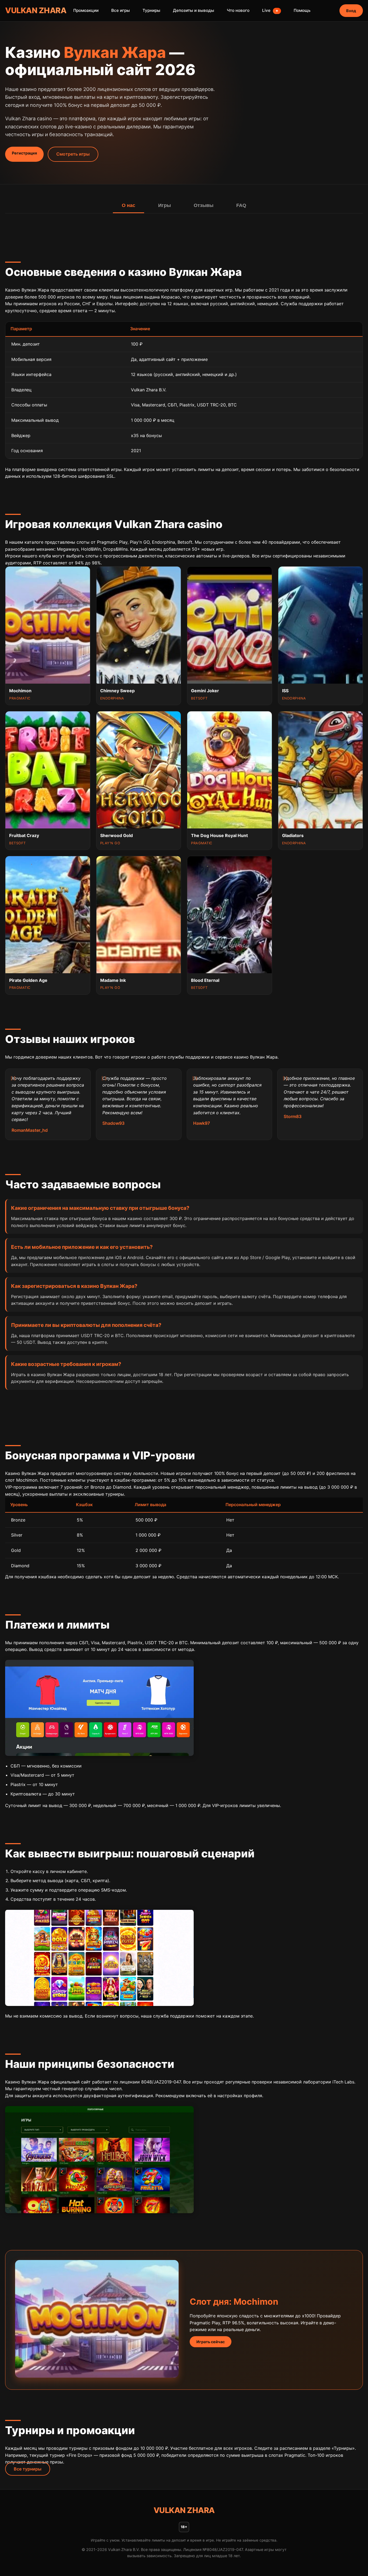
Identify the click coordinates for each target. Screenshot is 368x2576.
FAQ (241, 205)
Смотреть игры (73, 154)
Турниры (151, 10)
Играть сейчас (211, 2342)
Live (270, 10)
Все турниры (28, 2469)
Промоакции (86, 10)
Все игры (121, 10)
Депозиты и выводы (194, 10)
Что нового (238, 10)
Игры (164, 205)
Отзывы (204, 205)
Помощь (302, 10)
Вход (351, 11)
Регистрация (24, 153)
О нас (129, 205)
